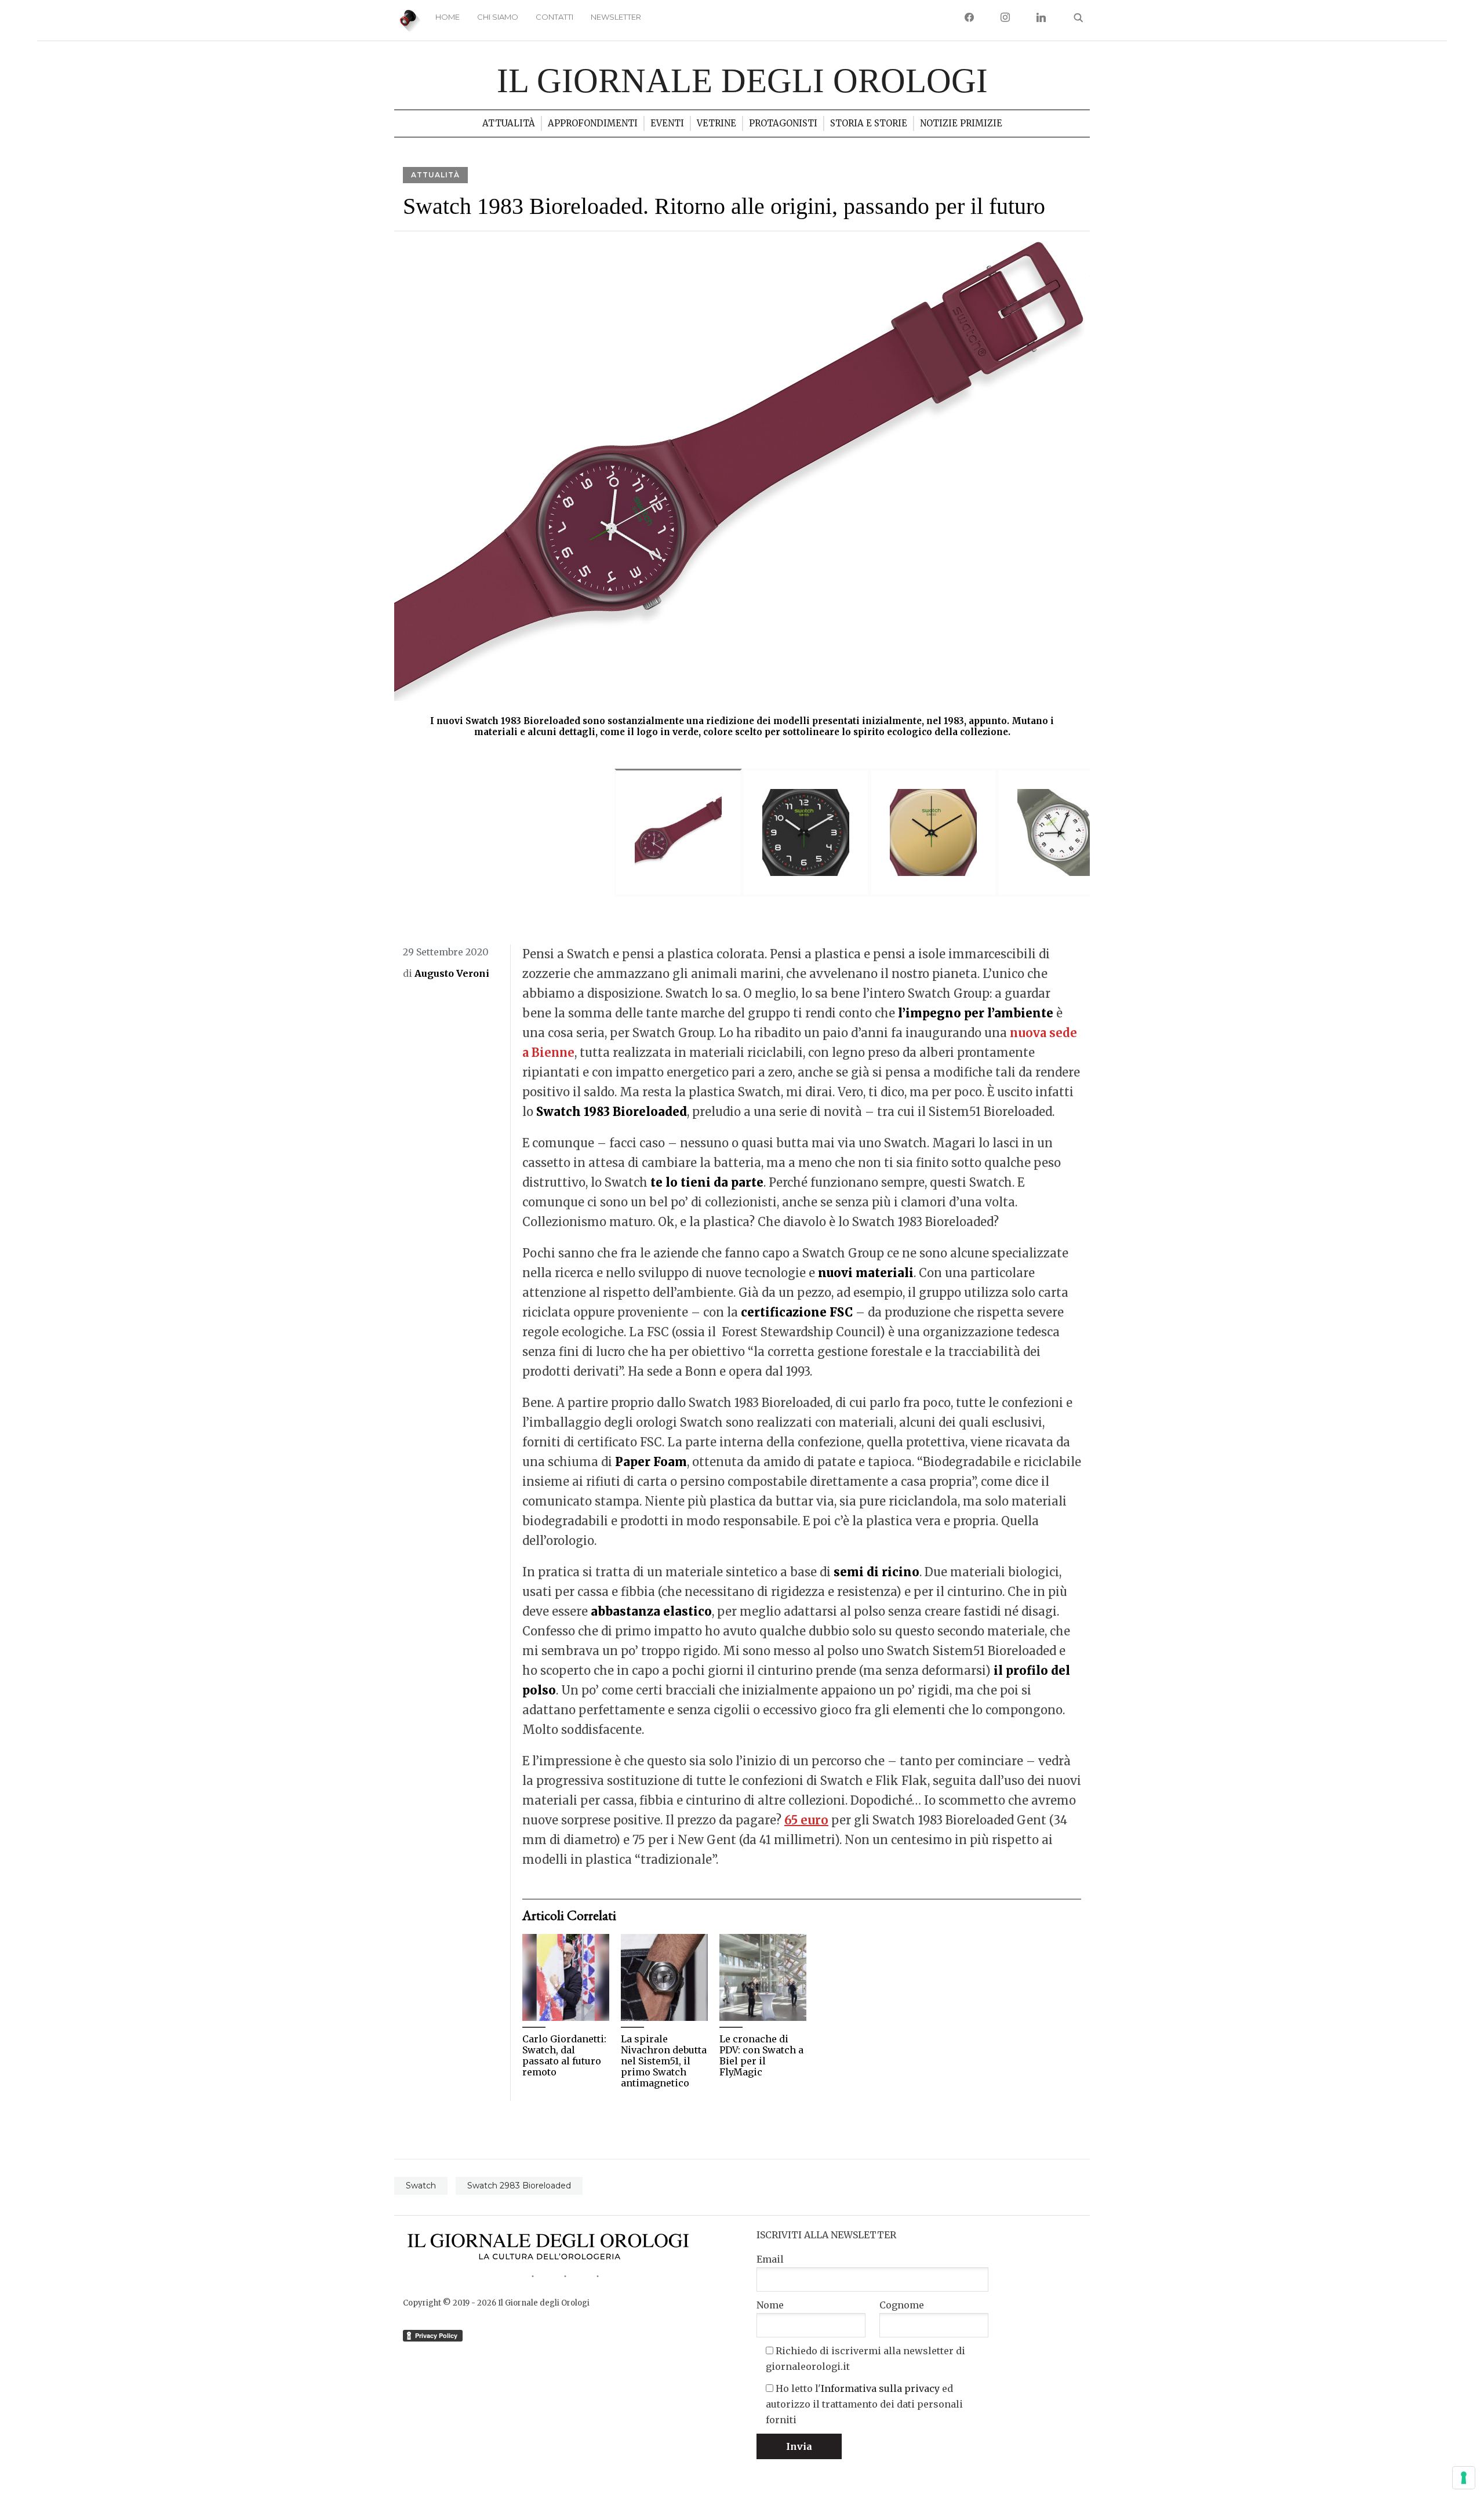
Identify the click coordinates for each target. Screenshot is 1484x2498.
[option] (742, 492)
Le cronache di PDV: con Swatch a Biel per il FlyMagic (761, 2056)
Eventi (667, 123)
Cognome (902, 2305)
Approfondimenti (593, 123)
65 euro (806, 1820)
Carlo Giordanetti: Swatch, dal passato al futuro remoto (564, 2056)
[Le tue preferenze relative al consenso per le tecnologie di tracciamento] (1464, 2478)
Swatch (421, 2186)
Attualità (509, 123)
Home (448, 17)
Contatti (554, 17)
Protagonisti (783, 123)
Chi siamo (498, 17)
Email (770, 2259)
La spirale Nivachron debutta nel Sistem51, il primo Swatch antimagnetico (664, 2061)
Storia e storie (869, 123)
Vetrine (716, 123)
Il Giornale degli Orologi (742, 81)
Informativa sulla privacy (880, 2388)
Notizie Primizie (961, 123)
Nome (770, 2305)
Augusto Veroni (452, 973)
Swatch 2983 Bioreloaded (519, 2186)
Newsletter (616, 17)
